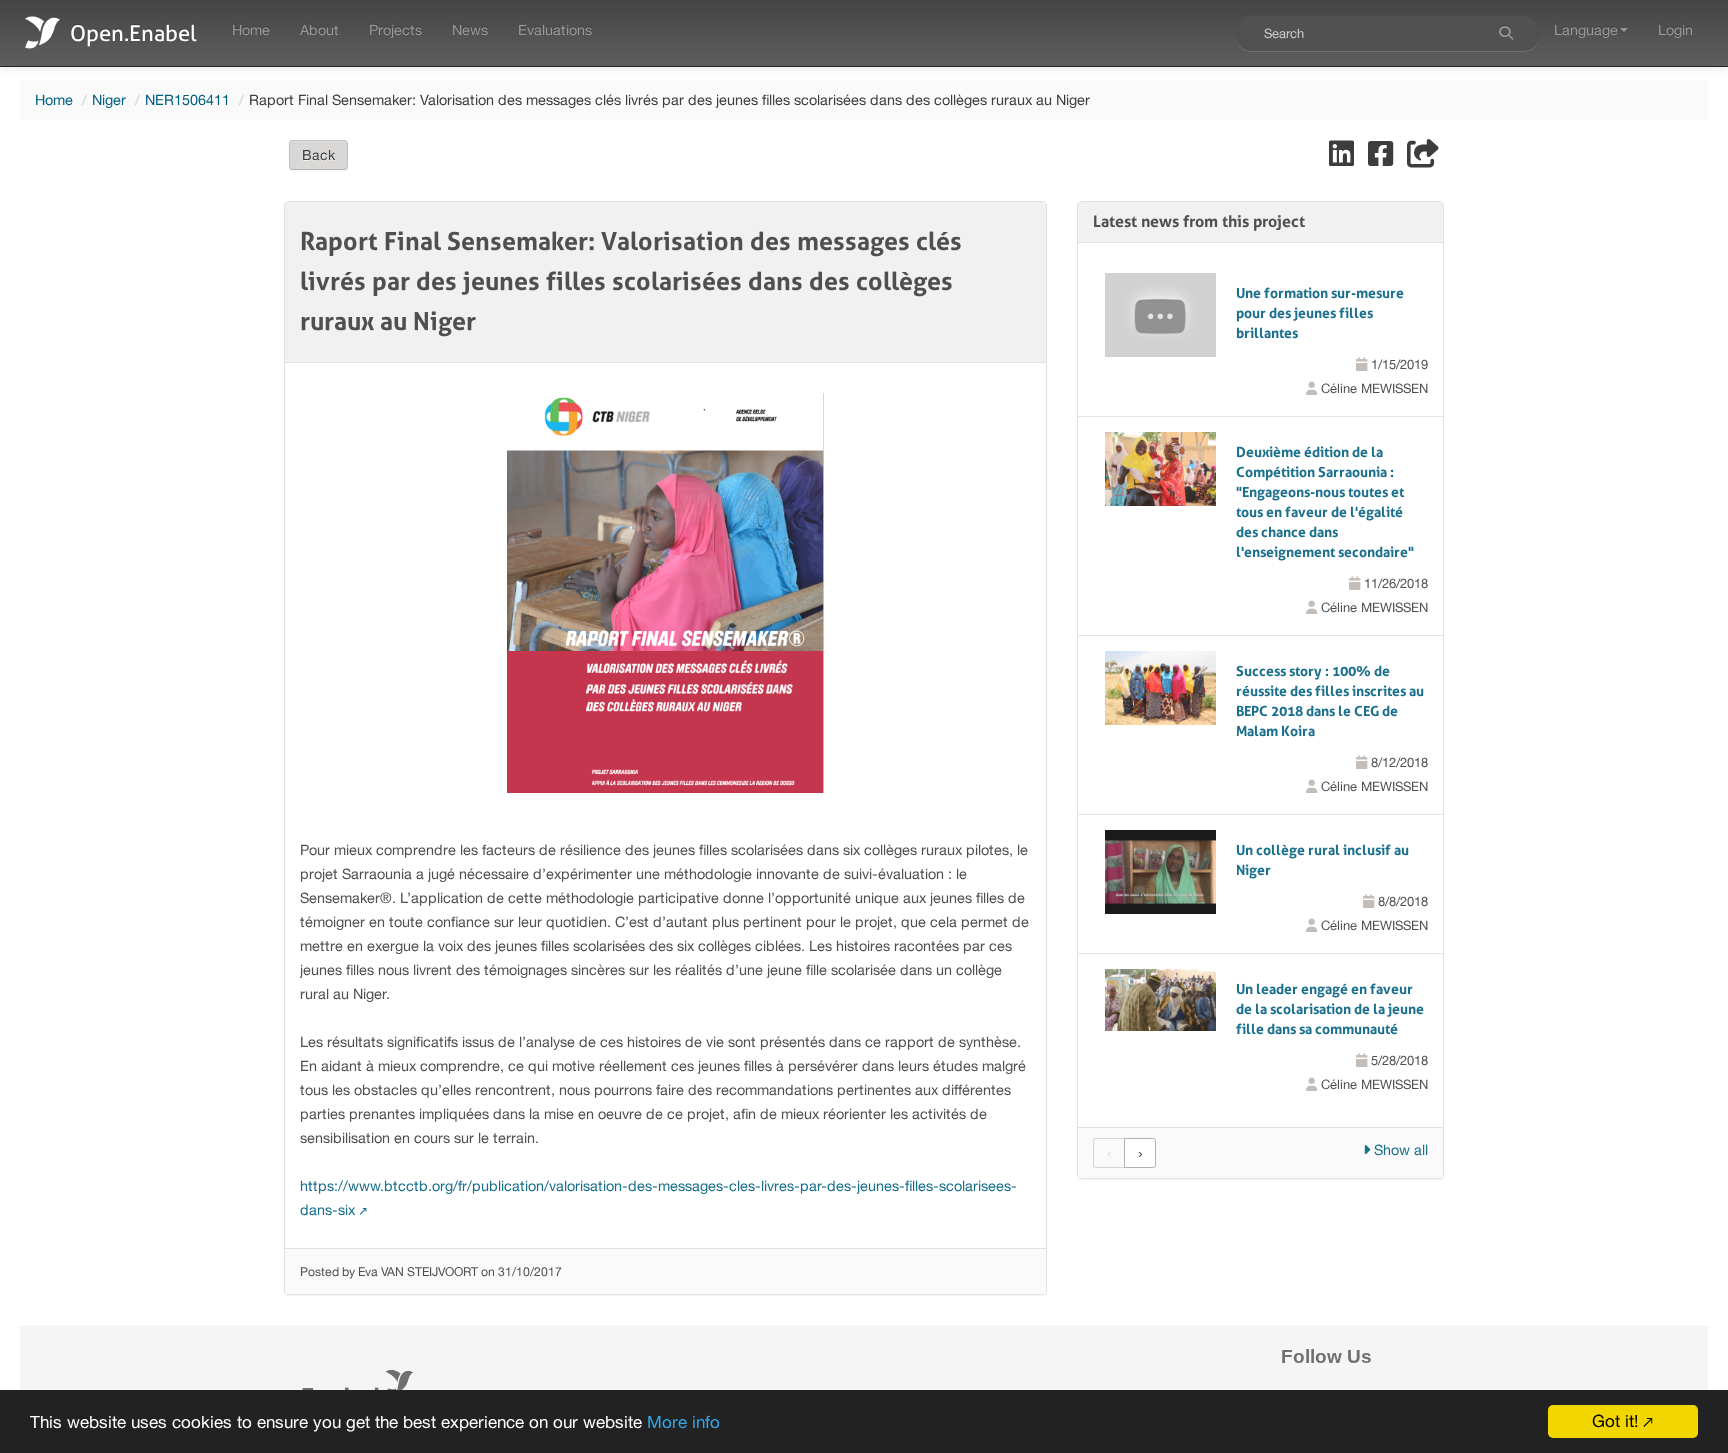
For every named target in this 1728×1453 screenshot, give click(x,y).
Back (318, 155)
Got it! (1615, 1421)
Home (251, 29)
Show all (1399, 1149)
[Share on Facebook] (1382, 158)
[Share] (1423, 158)
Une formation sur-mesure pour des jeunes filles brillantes (1320, 313)
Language (1586, 29)
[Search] (1506, 33)
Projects (395, 29)
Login (1675, 29)
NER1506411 (187, 99)
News (470, 29)
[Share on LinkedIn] (1343, 158)
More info (683, 1422)
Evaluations (555, 29)
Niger (109, 99)
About (319, 29)
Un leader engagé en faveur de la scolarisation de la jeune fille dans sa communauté (1330, 1009)
